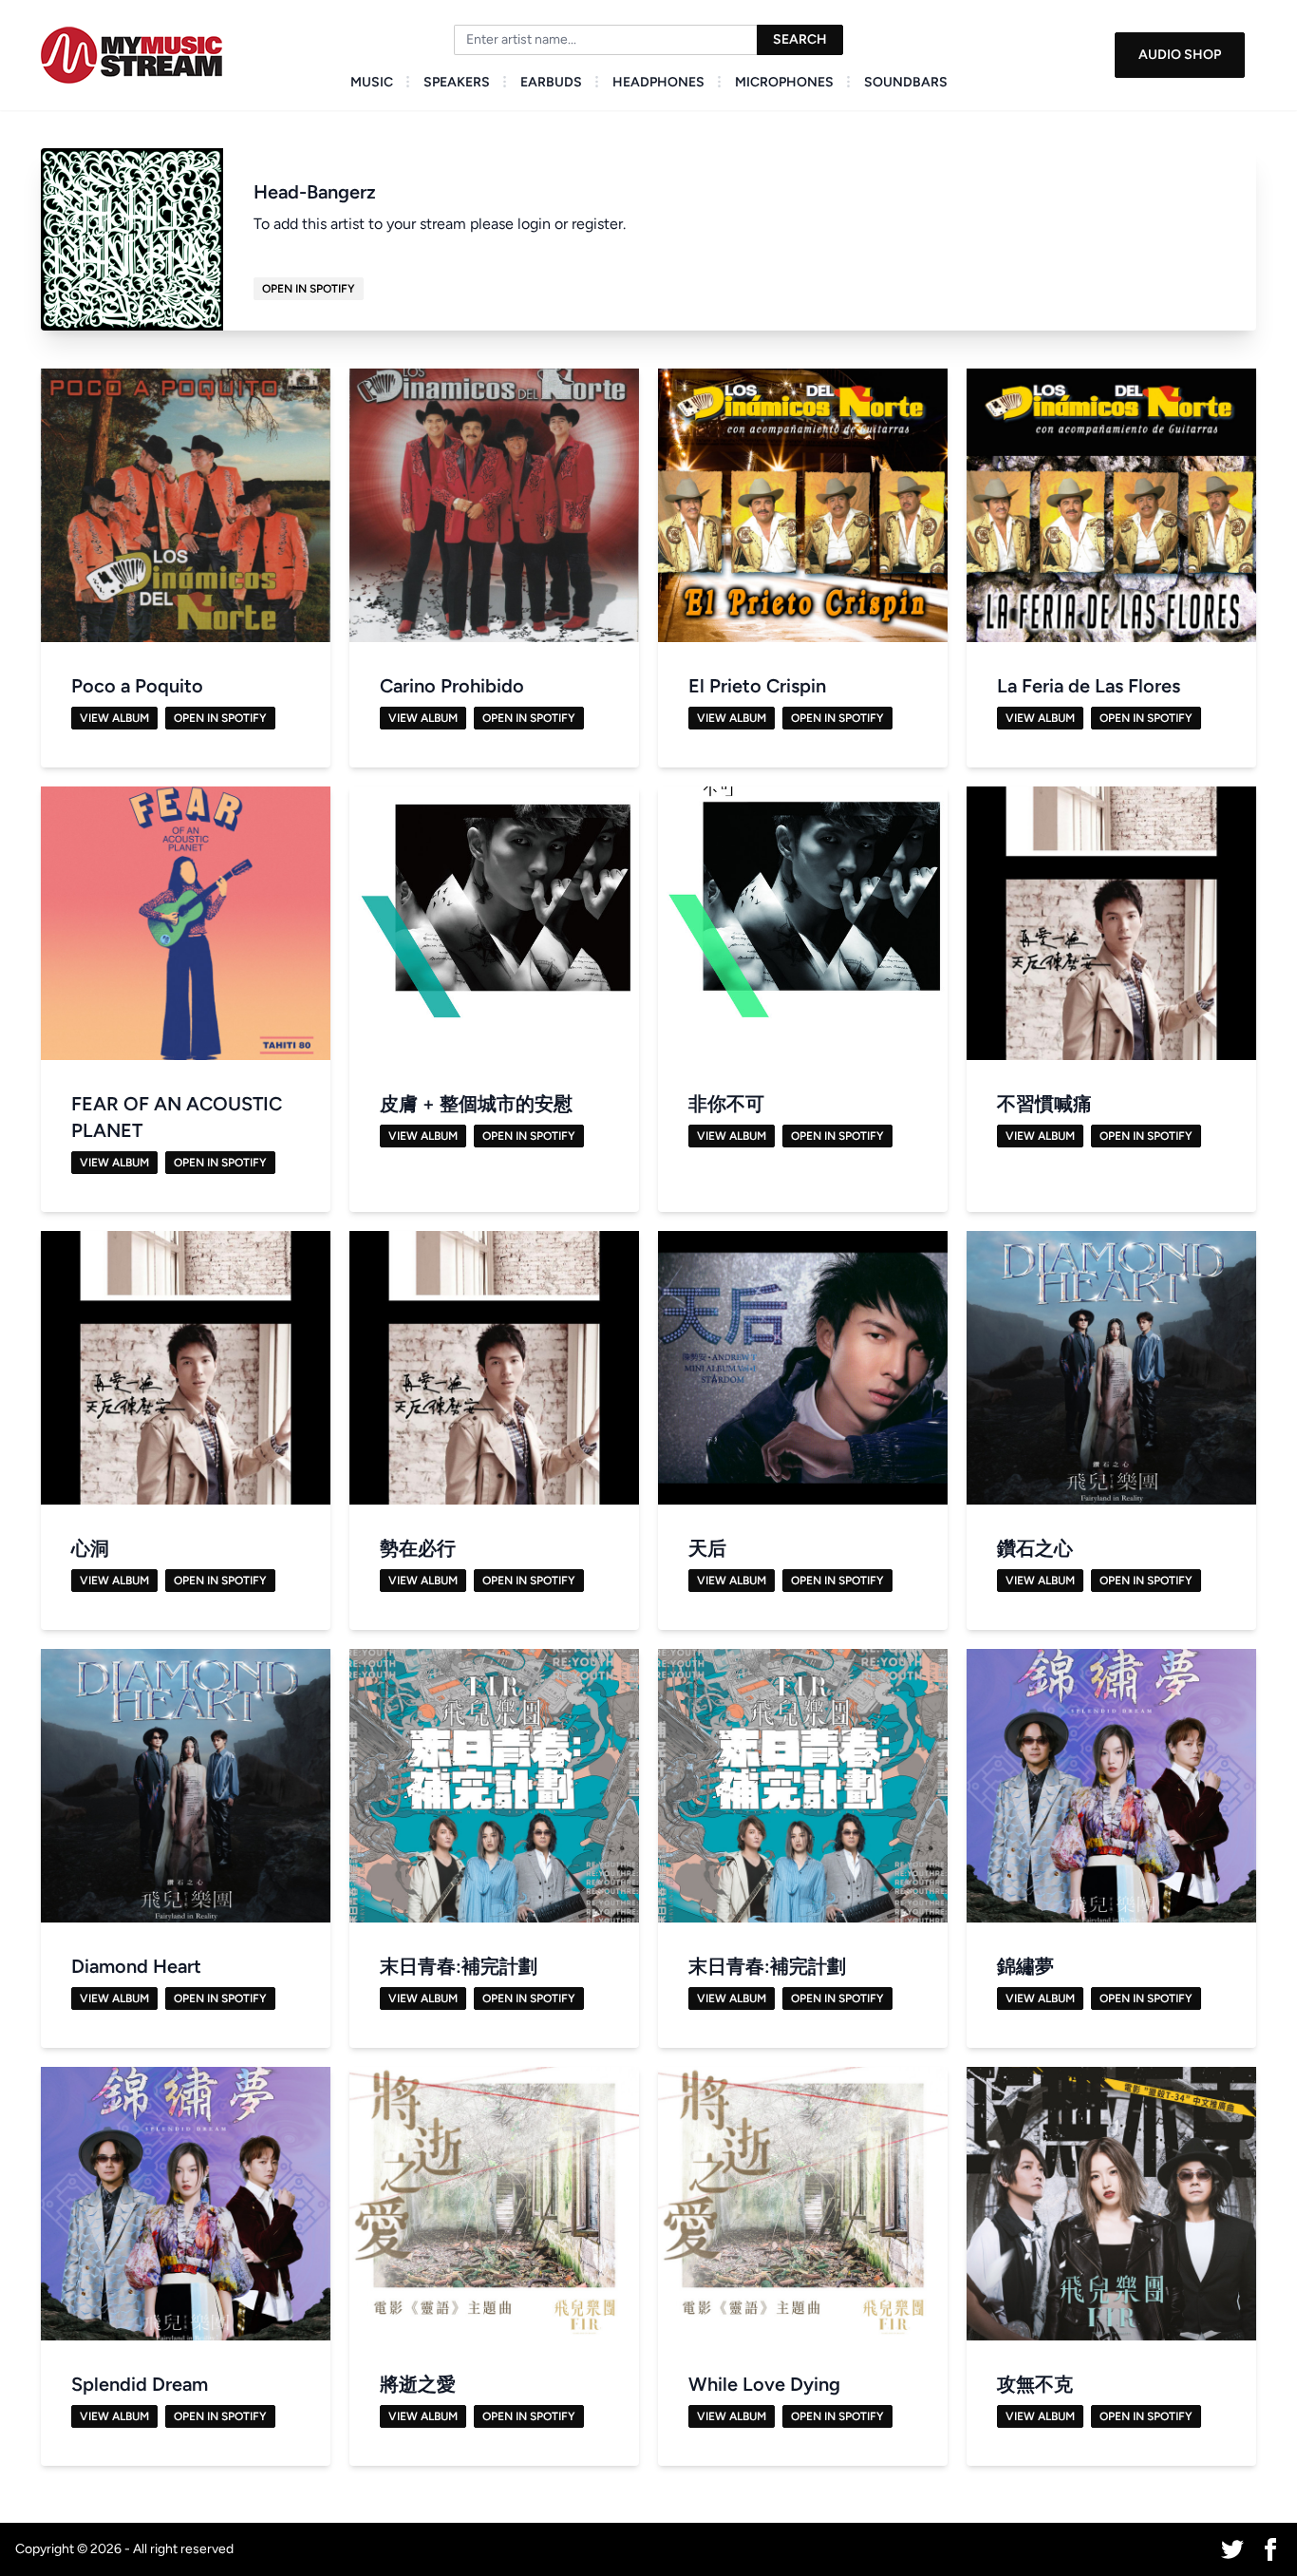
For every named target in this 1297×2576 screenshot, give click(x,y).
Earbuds (551, 82)
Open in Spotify (309, 289)
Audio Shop (1180, 55)
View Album (114, 718)
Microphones (784, 82)
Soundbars (906, 82)
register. (599, 224)
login (534, 224)
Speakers (457, 82)
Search (800, 39)
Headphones (658, 82)
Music (372, 82)
